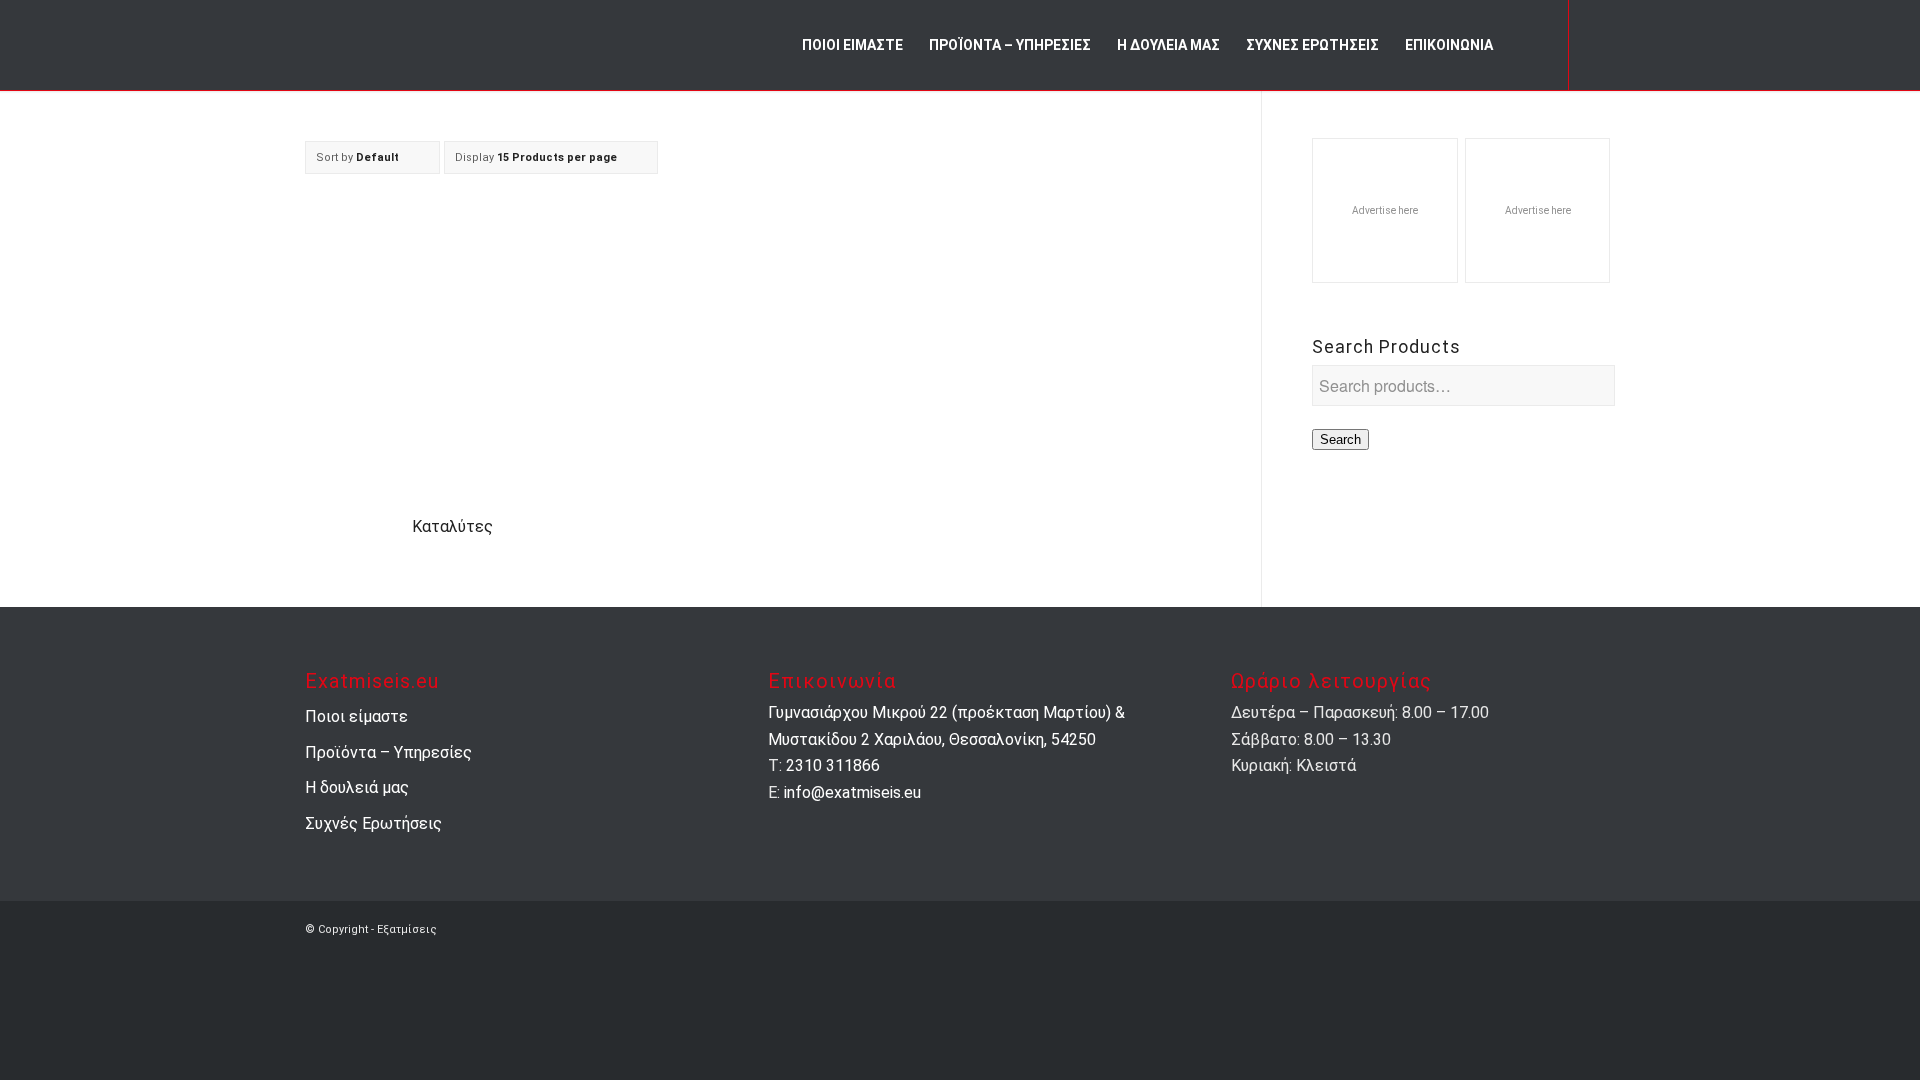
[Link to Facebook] (1600, 44)
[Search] (1524, 45)
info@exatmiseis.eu (852, 792)
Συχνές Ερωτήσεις (373, 823)
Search (1340, 439)
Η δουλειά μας (357, 787)
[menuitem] (852, 45)
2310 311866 (833, 765)
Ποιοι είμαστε (356, 716)
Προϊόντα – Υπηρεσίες (388, 752)
